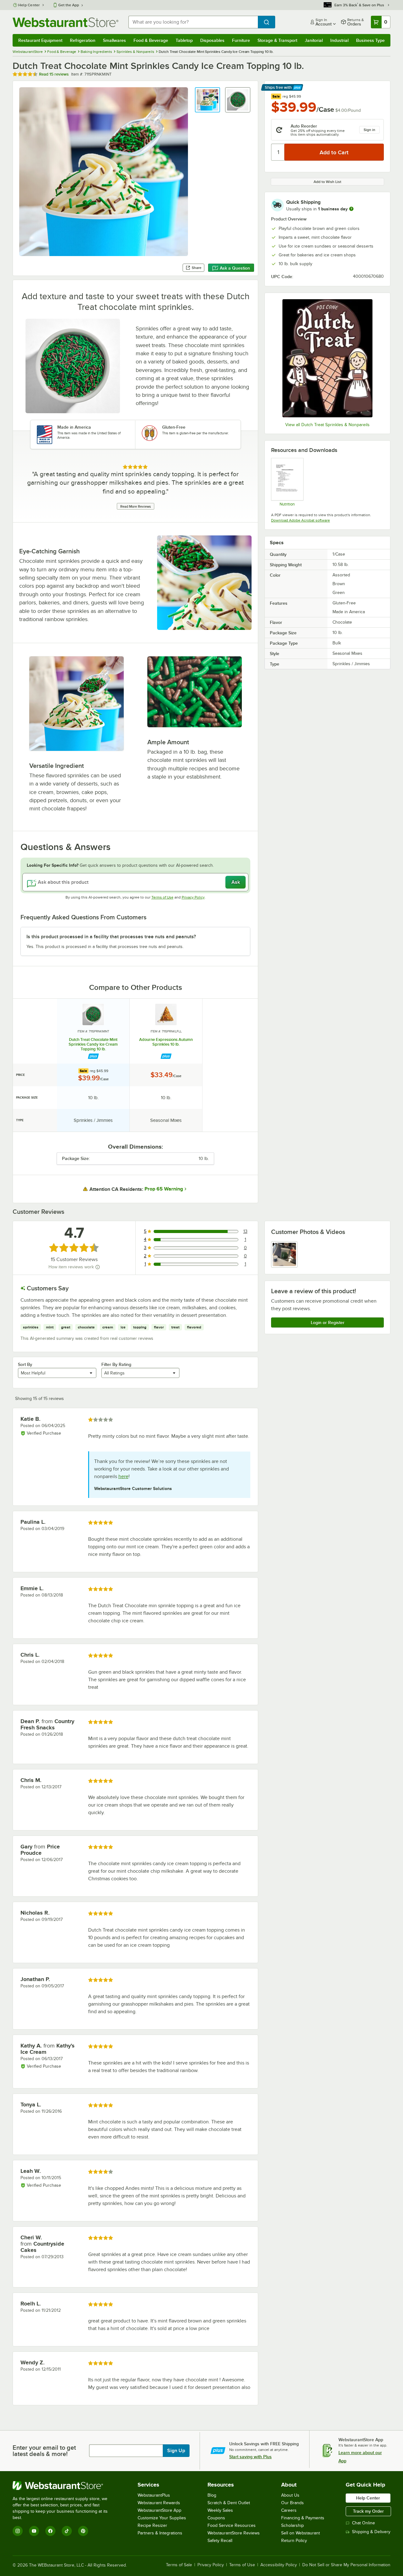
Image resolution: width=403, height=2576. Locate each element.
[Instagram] (18, 2531)
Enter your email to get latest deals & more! (44, 2451)
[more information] (351, 209)
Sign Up (176, 2451)
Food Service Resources (232, 2525)
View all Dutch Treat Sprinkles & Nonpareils (327, 425)
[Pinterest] (83, 2531)
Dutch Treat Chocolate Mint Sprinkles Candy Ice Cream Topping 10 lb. (93, 1044)
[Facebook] (50, 2531)
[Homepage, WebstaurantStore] (65, 22)
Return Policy (294, 2541)
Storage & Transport (277, 40)
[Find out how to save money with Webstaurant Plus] (93, 1056)
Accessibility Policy (279, 2565)
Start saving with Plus (250, 2457)
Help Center (29, 5)
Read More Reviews (136, 506)
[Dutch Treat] (327, 358)
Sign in (369, 130)
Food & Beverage (151, 40)
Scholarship (292, 2525)
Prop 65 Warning (164, 1189)
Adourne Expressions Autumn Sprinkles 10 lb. (166, 1042)
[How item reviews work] (98, 1267)
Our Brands (292, 2503)
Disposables (212, 40)
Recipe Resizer (152, 2525)
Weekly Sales (220, 2510)
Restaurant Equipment (40, 40)
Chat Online (363, 2523)
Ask (236, 882)
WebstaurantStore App (159, 2510)
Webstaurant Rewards (159, 2503)
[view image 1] (284, 1254)
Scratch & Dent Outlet (229, 2503)
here (123, 1476)
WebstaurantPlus (154, 2495)
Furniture (241, 40)
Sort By (25, 1364)
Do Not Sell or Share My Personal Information (346, 2565)
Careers (289, 2510)
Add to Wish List (327, 182)
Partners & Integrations (160, 2533)
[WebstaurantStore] (64, 2486)
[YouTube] (34, 2531)
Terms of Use (162, 897)
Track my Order (368, 2511)
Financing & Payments (303, 2518)
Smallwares (114, 40)
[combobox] (193, 22)
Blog (212, 2495)
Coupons (216, 2518)
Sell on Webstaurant (301, 2533)
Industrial (339, 40)
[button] (207, 100)
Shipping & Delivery (371, 2532)
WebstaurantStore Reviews (234, 2533)
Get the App (69, 5)
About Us (290, 2495)
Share (197, 268)
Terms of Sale (179, 2565)
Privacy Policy (193, 897)
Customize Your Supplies (162, 2518)
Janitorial (314, 40)
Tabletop (184, 40)
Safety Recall (220, 2541)
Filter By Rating (116, 1364)
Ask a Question (235, 268)
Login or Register (328, 1322)
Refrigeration (83, 40)
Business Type (370, 40)
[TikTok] (67, 2531)
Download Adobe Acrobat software (301, 520)
